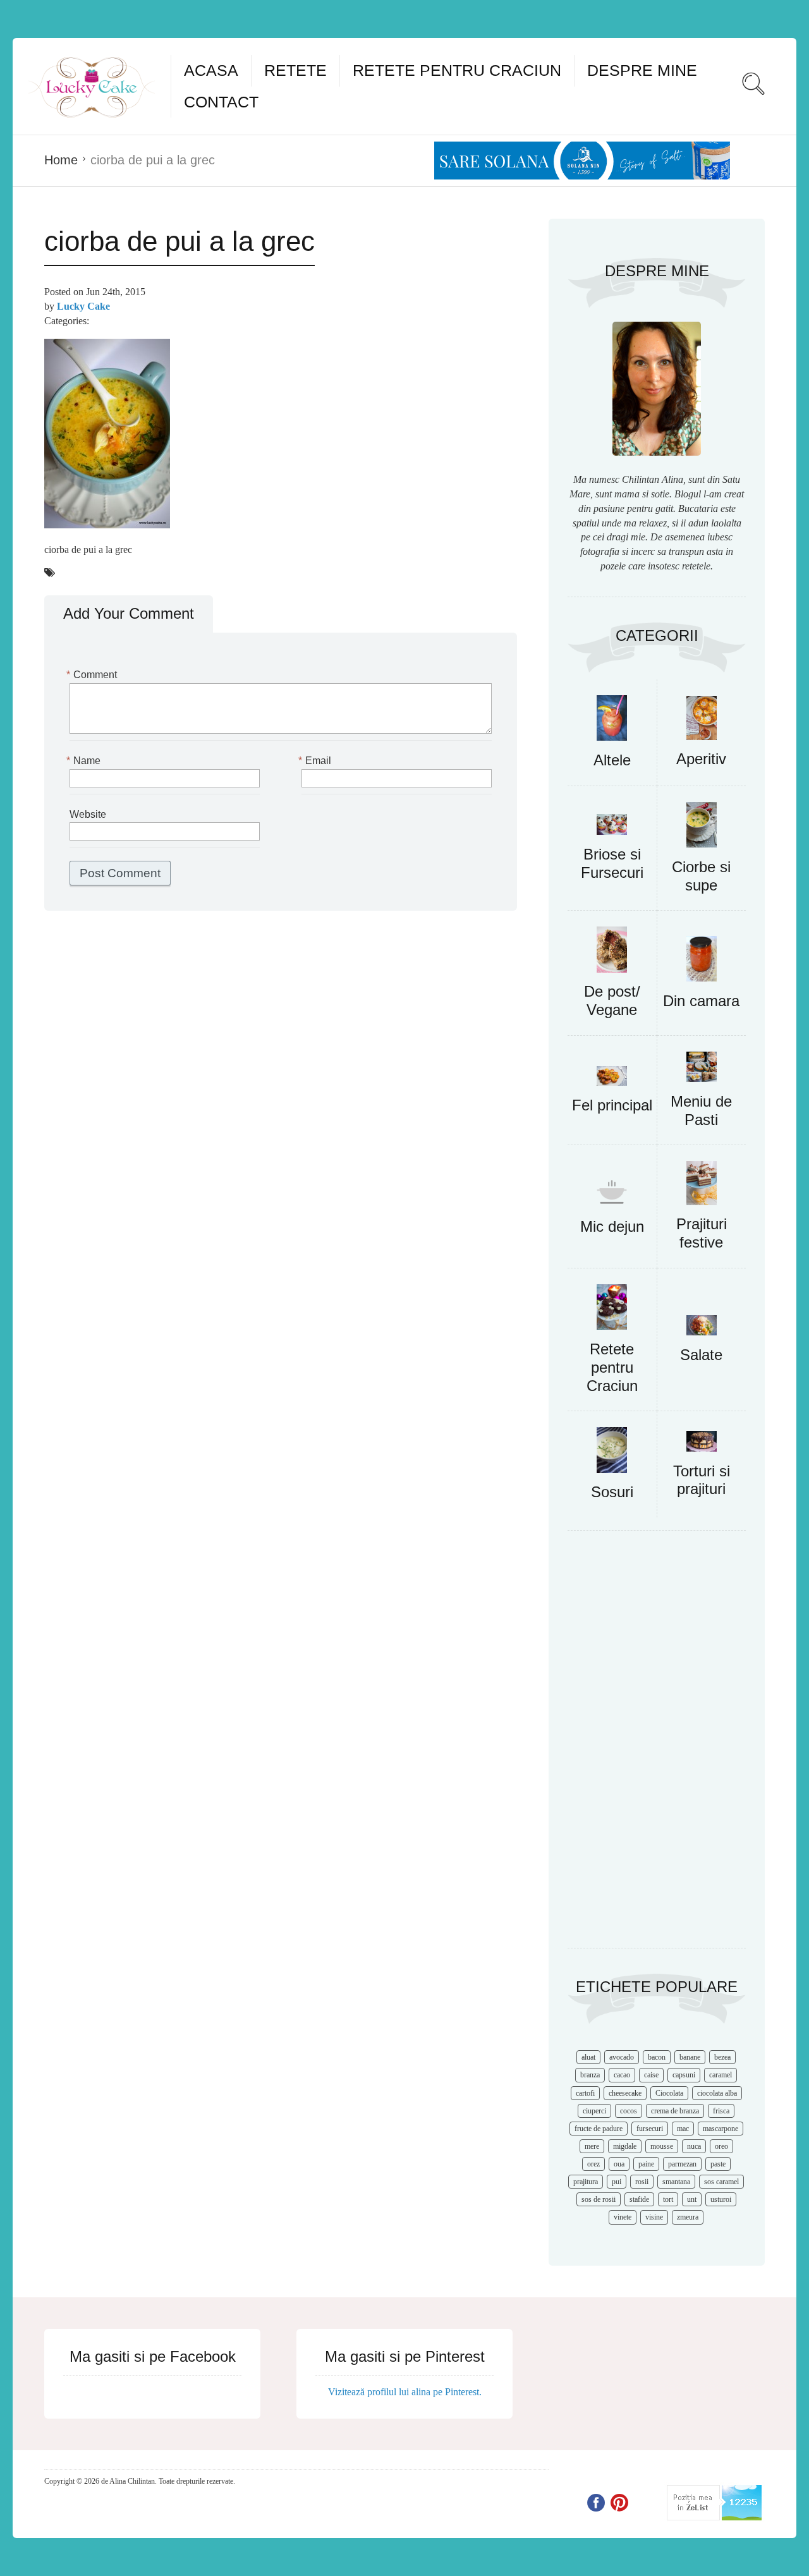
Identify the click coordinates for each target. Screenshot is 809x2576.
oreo (721, 2146)
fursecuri (650, 2129)
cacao (622, 2075)
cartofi (585, 2093)
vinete (623, 2217)
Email (316, 761)
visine (654, 2217)
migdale (625, 2146)
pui (617, 2182)
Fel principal (612, 1105)
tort (668, 2199)
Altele (612, 760)
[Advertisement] (657, 1746)
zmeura (688, 2217)
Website (88, 814)
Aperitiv (701, 759)
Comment (93, 675)
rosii (642, 2182)
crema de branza (675, 2111)
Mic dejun (612, 1226)
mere (592, 2146)
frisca (721, 2111)
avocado (622, 2057)
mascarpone (721, 2129)
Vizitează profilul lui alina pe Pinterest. (405, 2392)
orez (593, 2164)
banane (690, 2057)
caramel (721, 2075)
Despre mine (642, 70)
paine (646, 2164)
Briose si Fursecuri (612, 863)
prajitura (586, 2182)
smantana (676, 2182)
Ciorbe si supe (701, 876)
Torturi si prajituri (702, 1480)
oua (619, 2164)
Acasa (211, 70)
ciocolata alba (717, 2093)
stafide (639, 2199)
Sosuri (612, 1492)
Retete (295, 70)
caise (651, 2075)
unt (692, 2199)
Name (85, 761)
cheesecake (625, 2093)
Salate (701, 1355)
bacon (657, 2057)
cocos (629, 2111)
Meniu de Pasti (701, 1110)
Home (61, 160)
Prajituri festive (702, 1233)
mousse (662, 2146)
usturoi (721, 2199)
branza (590, 2075)
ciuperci (594, 2111)
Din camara (701, 1001)
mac (683, 2129)
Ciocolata (669, 2093)
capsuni (684, 2075)
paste (718, 2164)
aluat (588, 2057)
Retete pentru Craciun (457, 70)
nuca (694, 2146)
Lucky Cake (83, 306)
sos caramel (721, 2182)
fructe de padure (599, 2129)
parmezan (682, 2164)
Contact (221, 102)
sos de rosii (599, 2199)
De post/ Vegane (612, 1000)
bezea (722, 2057)
